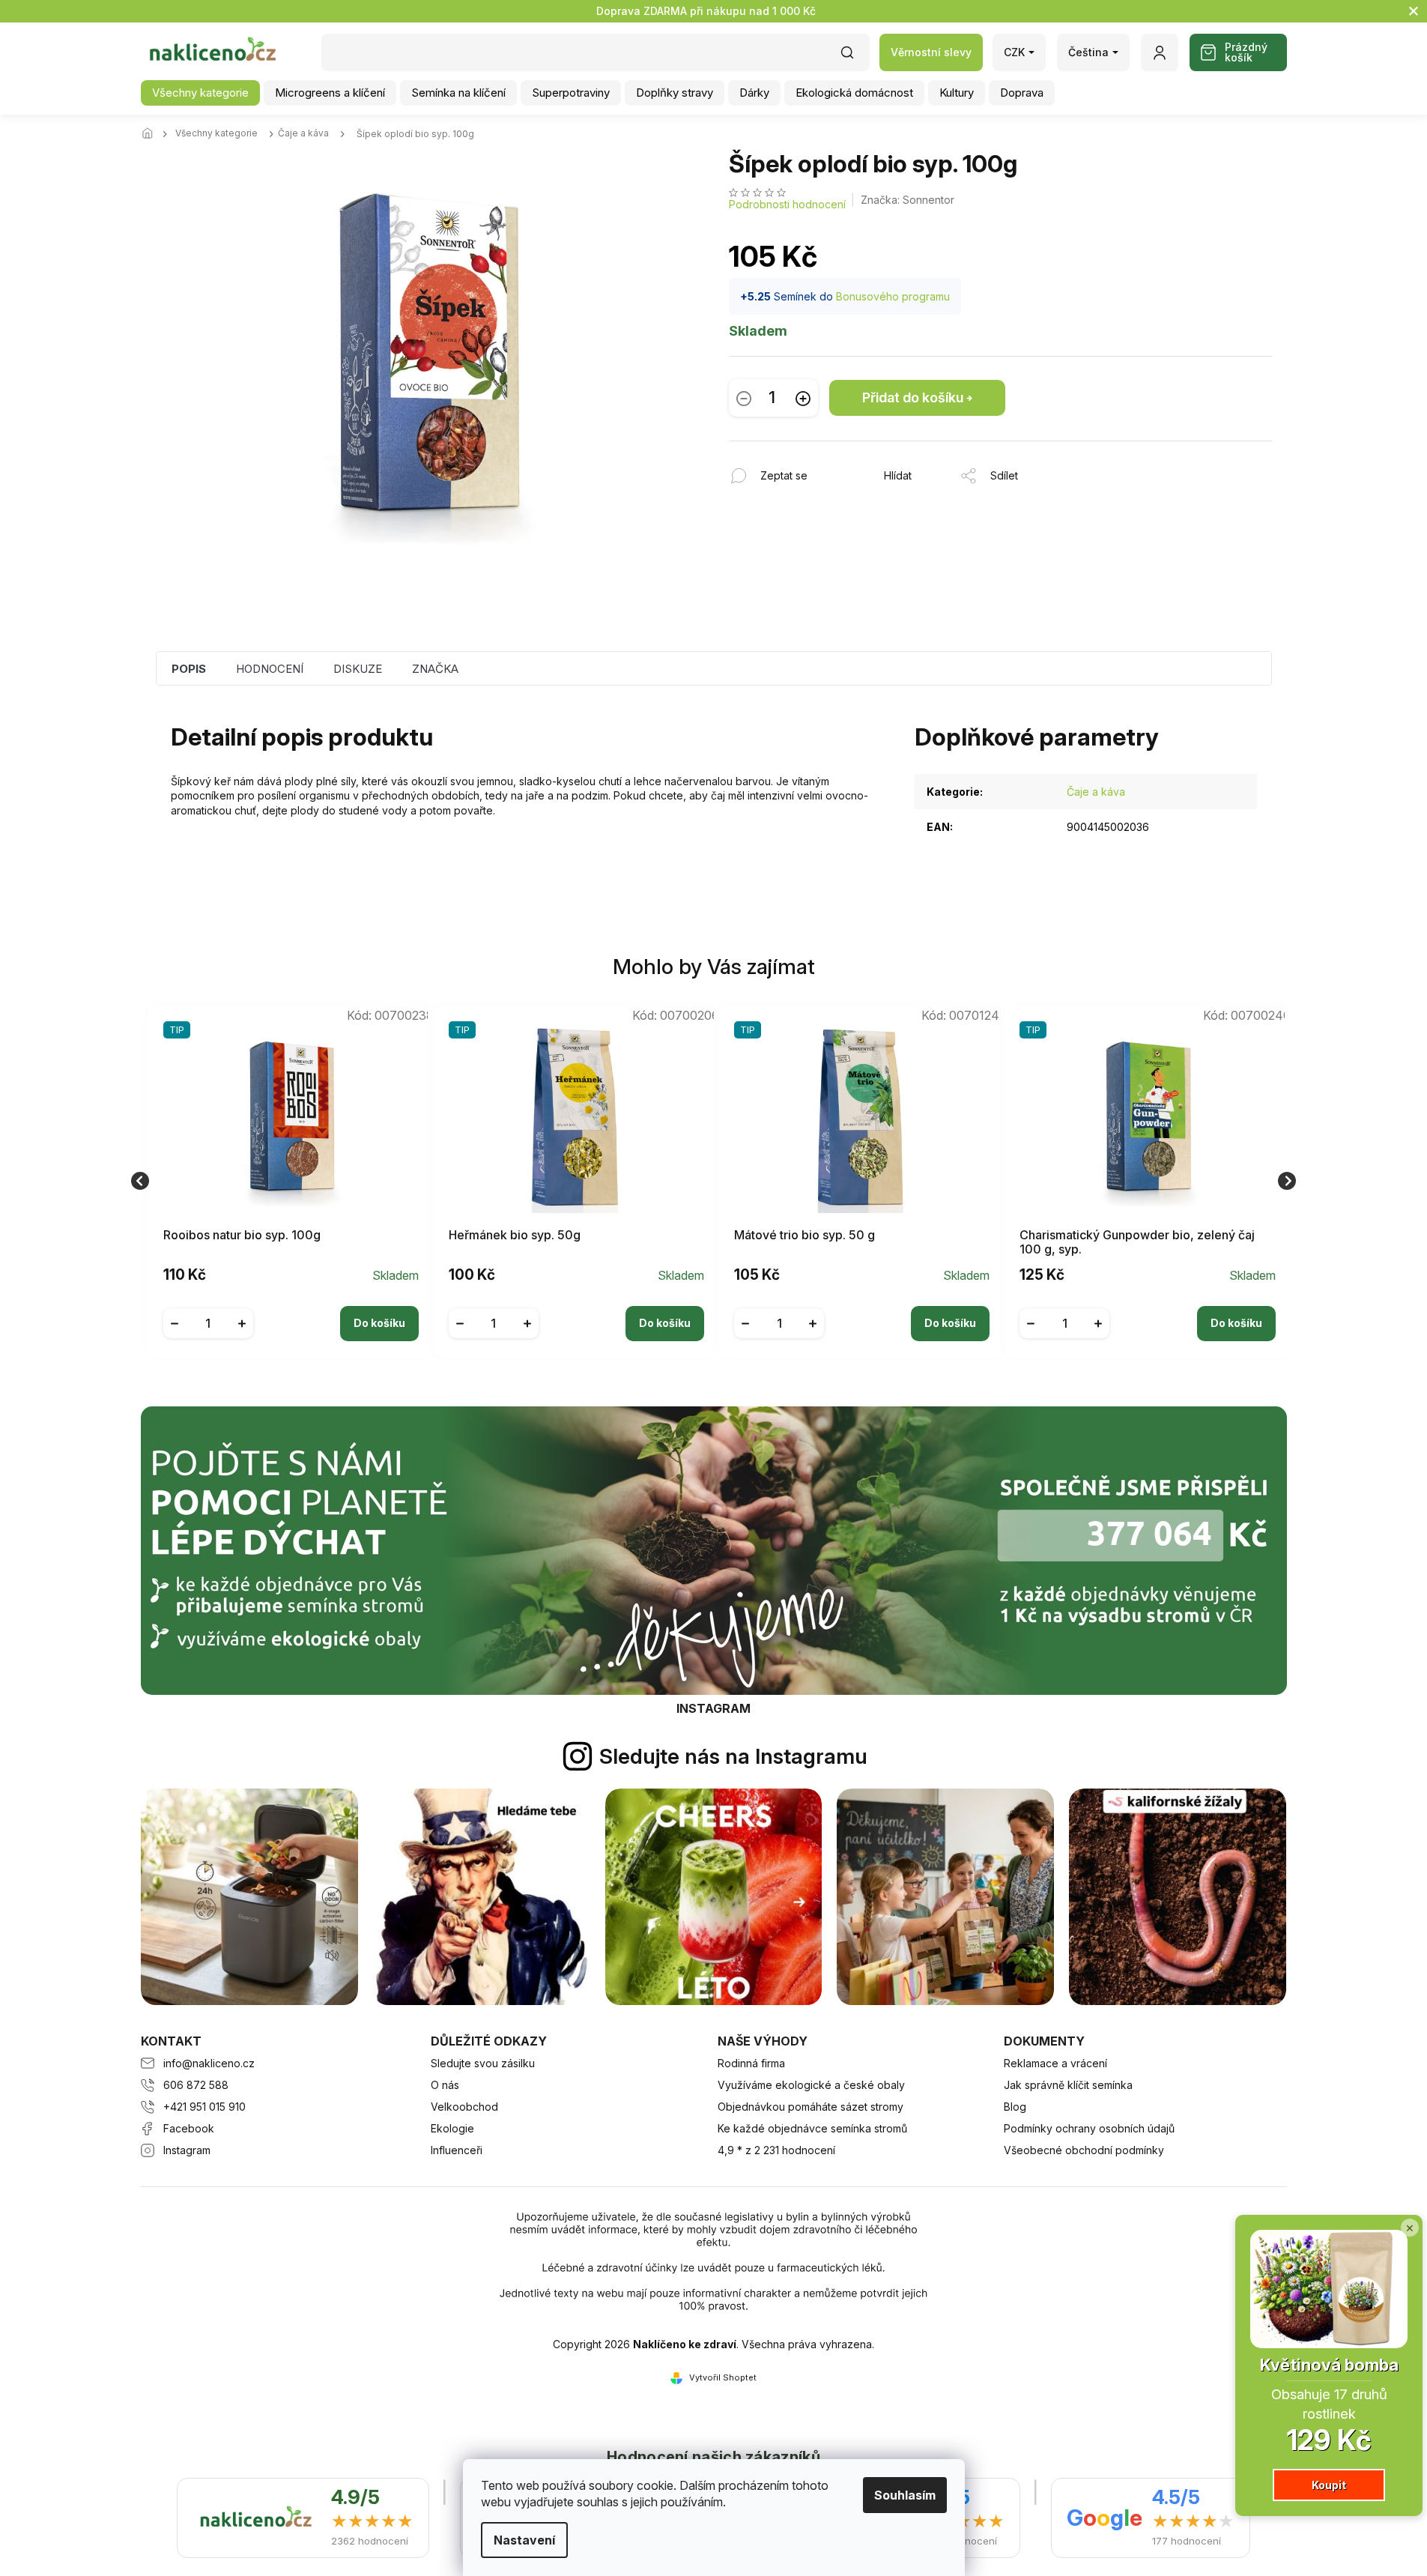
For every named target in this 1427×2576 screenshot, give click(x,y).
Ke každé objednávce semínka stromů (812, 2128)
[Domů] (152, 134)
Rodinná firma (751, 2063)
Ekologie (452, 2128)
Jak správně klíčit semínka (1068, 2085)
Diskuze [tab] (358, 669)
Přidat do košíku (913, 397)
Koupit (1329, 2485)
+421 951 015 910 (204, 2107)
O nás (445, 2085)
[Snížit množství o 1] (744, 398)
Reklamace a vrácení (1055, 2063)
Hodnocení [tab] (270, 669)
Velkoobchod (464, 2107)
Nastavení (524, 2540)
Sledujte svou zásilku (483, 2063)
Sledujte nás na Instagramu (733, 1756)
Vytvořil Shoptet (723, 2377)
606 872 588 (196, 2085)
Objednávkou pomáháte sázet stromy (811, 2107)
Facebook (189, 2128)
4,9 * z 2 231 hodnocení (776, 2150)
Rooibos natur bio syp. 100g (242, 1235)
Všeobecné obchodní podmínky (1084, 2150)
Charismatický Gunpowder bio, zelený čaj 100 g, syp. (1137, 1242)
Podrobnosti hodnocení (787, 204)
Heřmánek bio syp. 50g (515, 1235)
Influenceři (457, 2150)
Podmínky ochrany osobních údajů (1089, 2128)
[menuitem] (200, 93)
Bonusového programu (893, 296)
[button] (291, 1312)
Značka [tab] (435, 669)
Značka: (908, 200)
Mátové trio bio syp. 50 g (805, 1235)
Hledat (855, 57)
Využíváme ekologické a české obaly (811, 2085)
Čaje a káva (1096, 792)
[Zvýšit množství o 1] (803, 398)
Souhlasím (905, 2495)
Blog (1015, 2107)
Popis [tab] (189, 669)
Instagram (187, 2150)
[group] (285, 1181)
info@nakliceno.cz (209, 2063)
